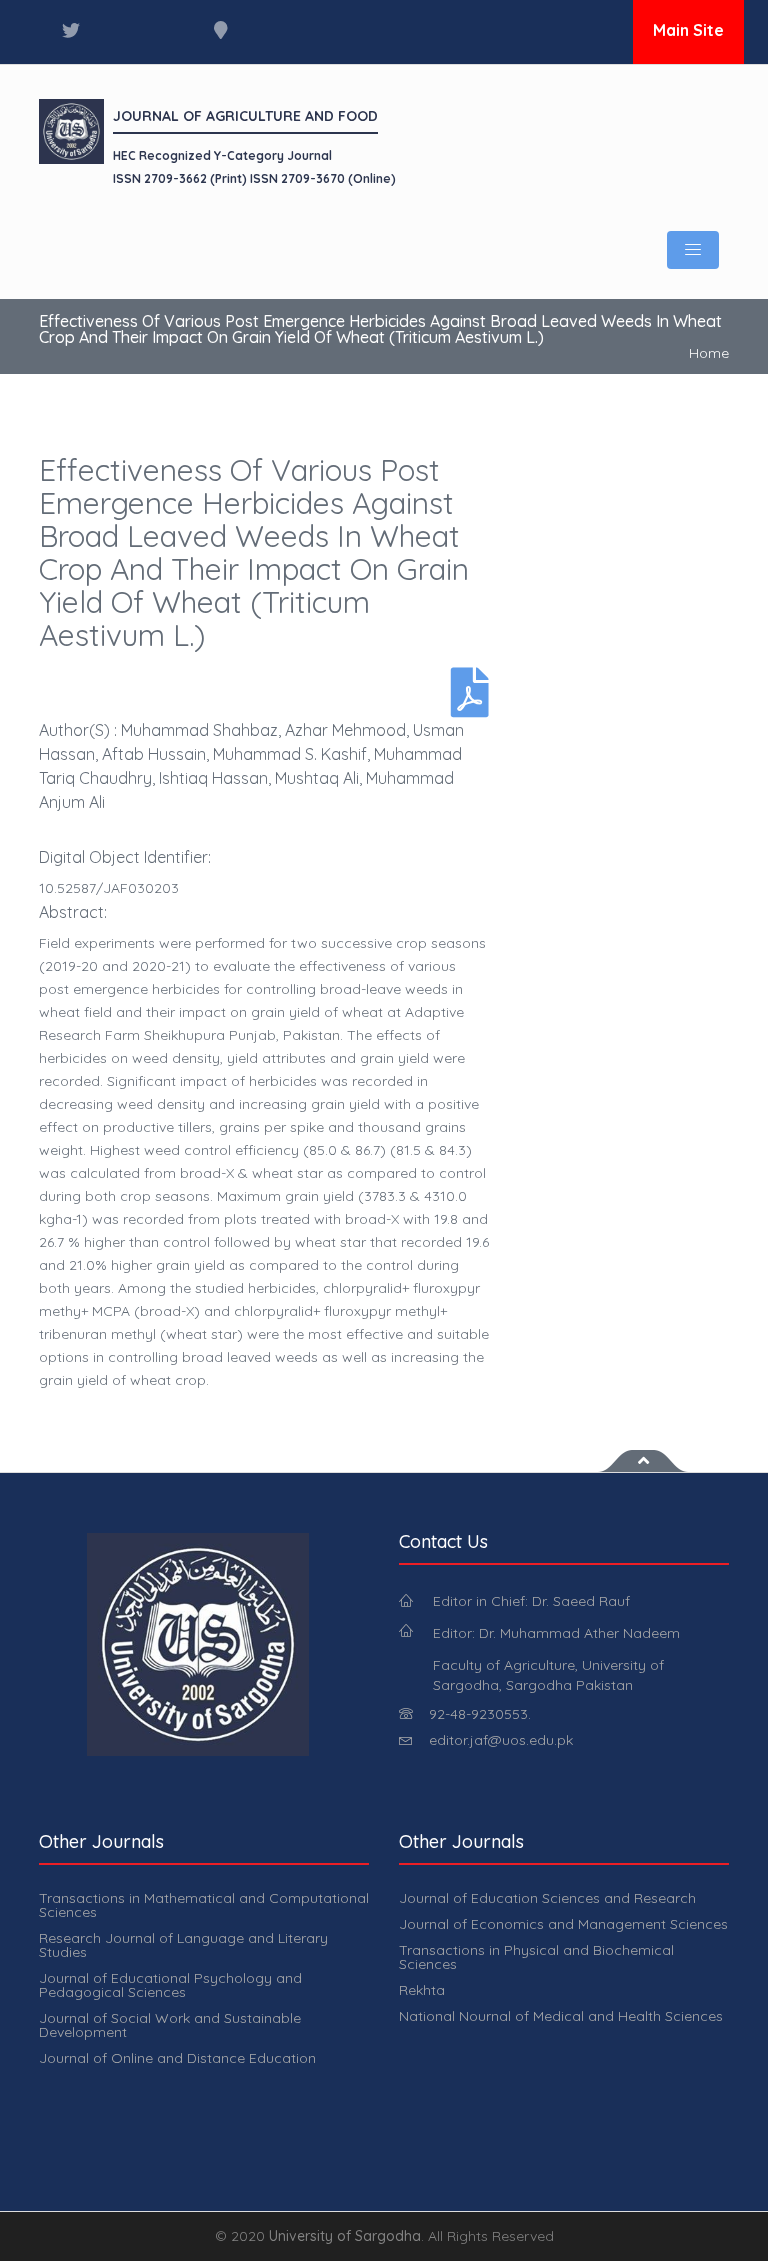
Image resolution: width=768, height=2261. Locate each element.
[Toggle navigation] (693, 250)
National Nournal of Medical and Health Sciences (561, 2016)
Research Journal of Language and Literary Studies (183, 1945)
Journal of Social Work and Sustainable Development (170, 2025)
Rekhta (422, 1990)
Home (709, 353)
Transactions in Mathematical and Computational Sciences (204, 1905)
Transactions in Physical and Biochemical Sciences (536, 1957)
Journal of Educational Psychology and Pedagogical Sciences (170, 1985)
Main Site (688, 30)
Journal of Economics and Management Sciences (563, 1924)
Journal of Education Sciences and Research (547, 1898)
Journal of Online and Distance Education (177, 2058)
